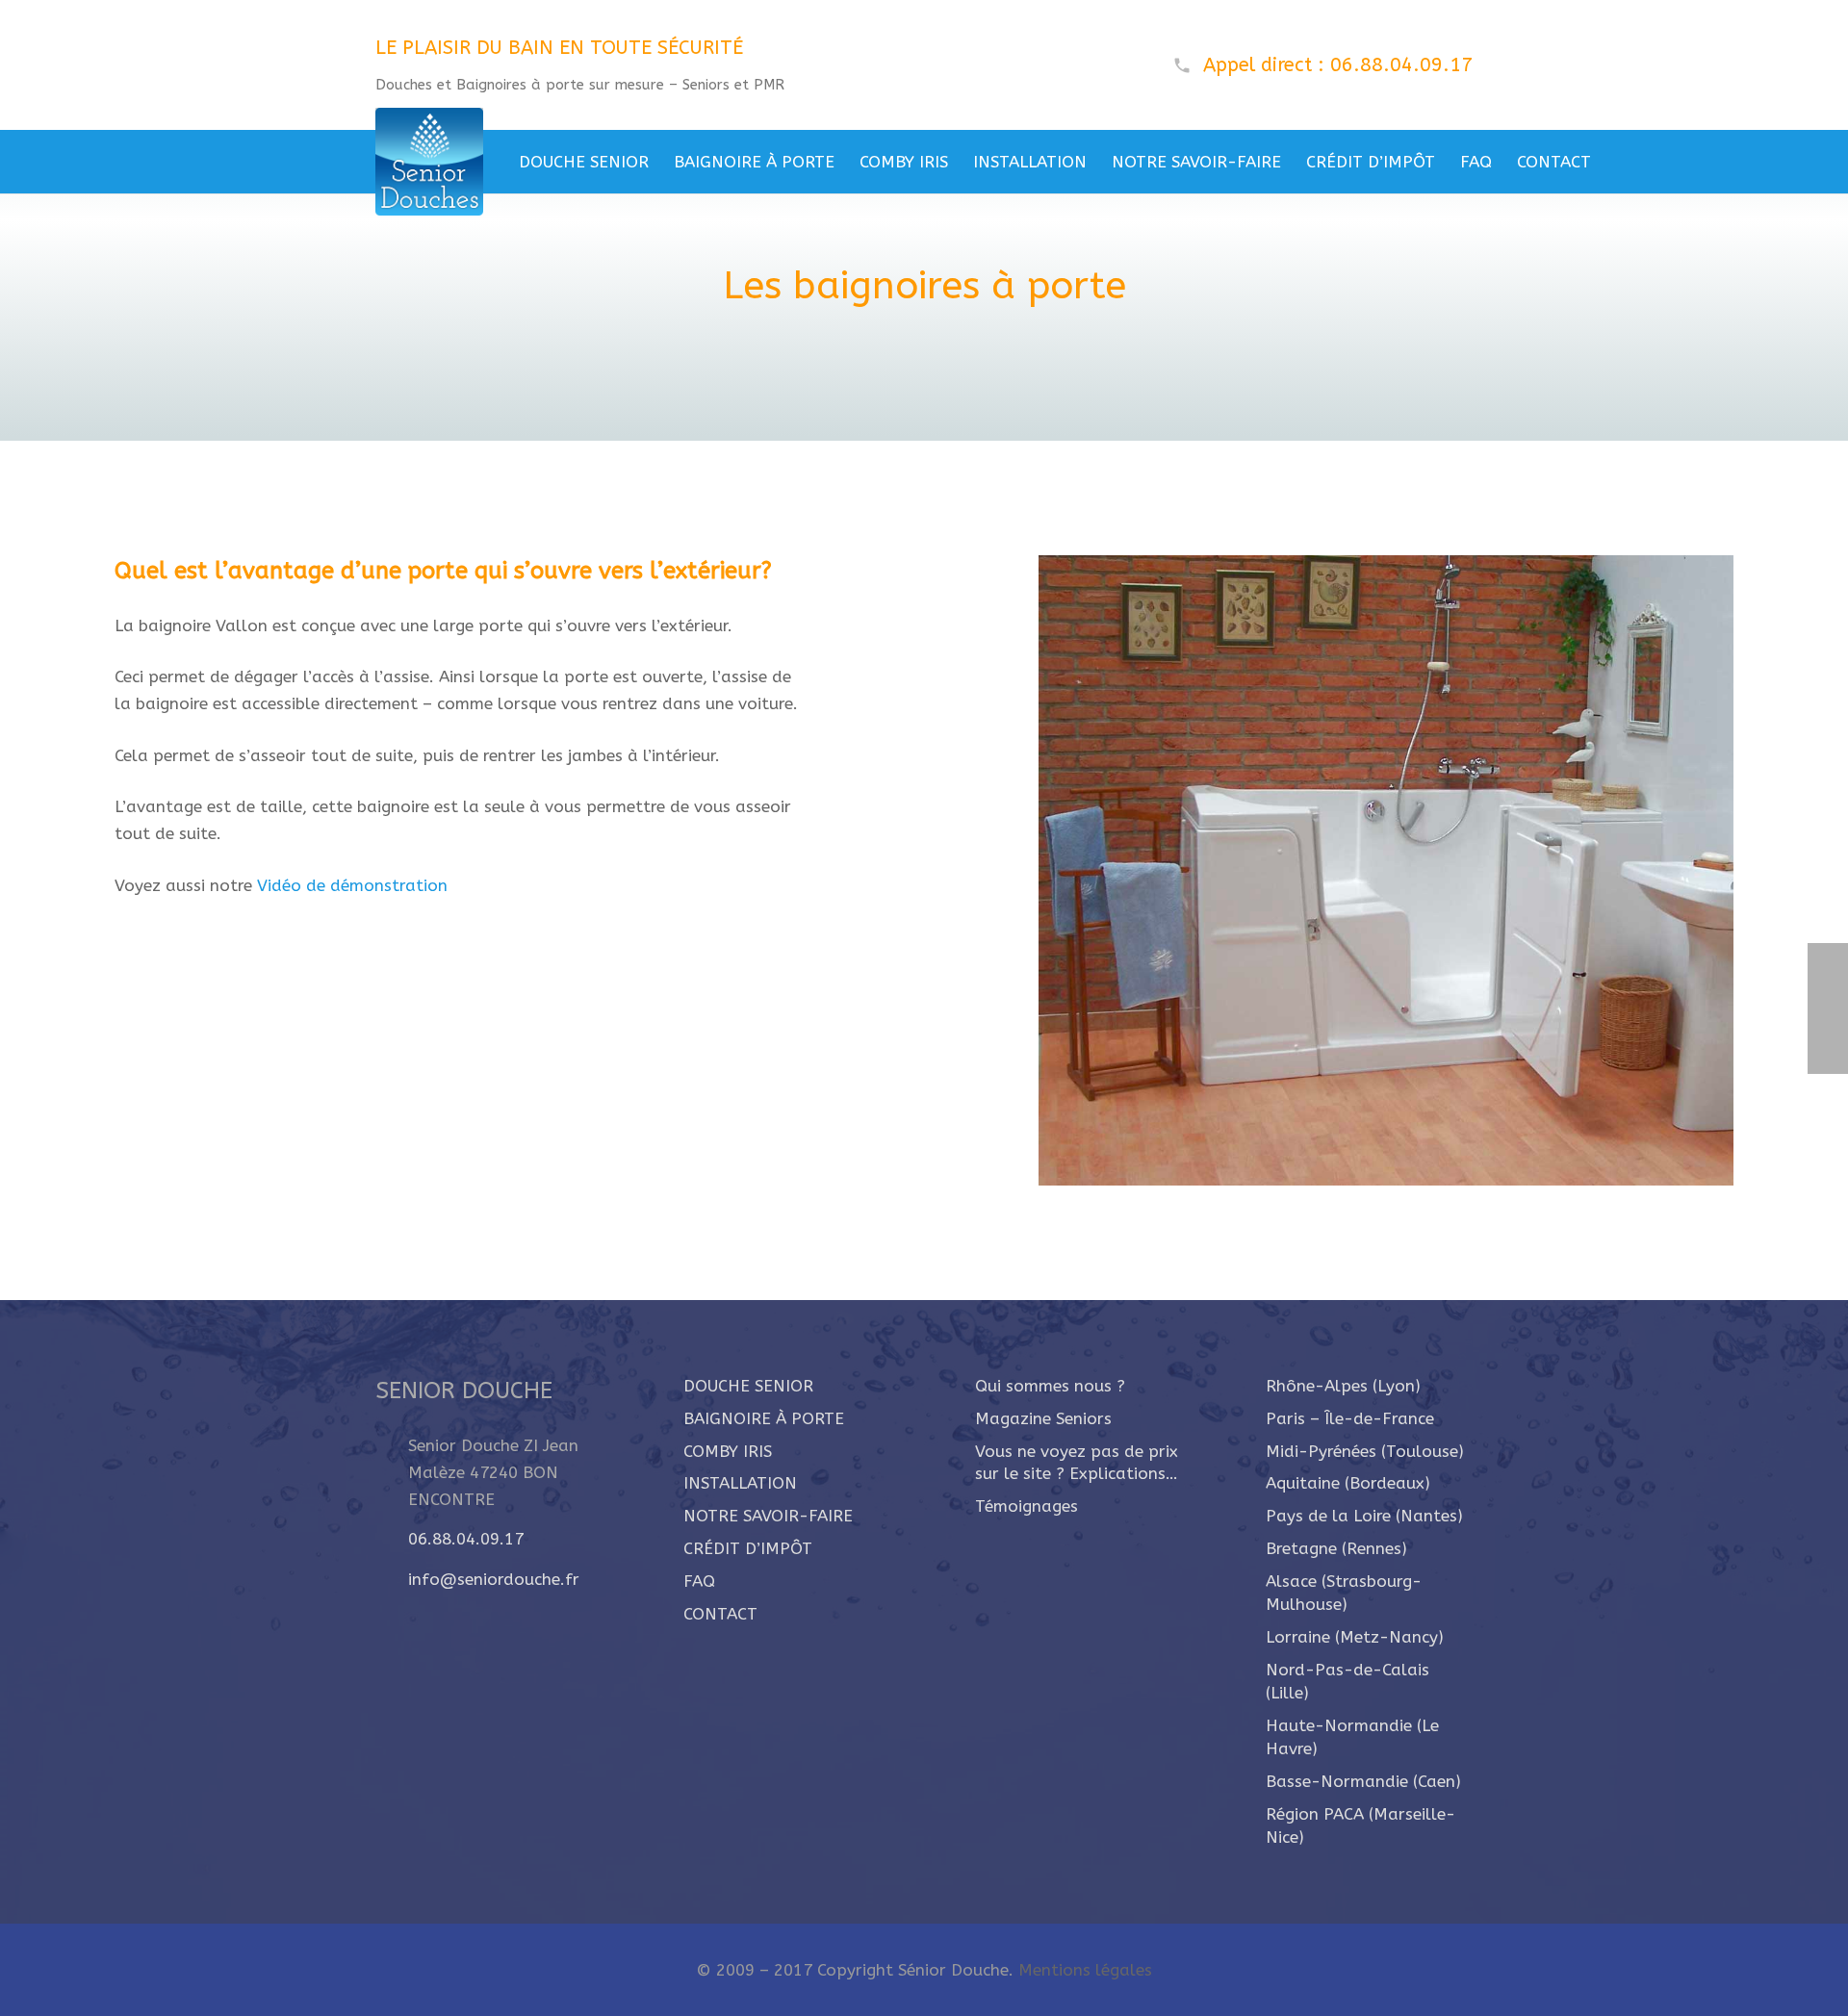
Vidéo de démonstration (350, 885)
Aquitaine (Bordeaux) (1348, 1483)
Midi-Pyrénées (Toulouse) (1365, 1451)
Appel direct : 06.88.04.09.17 (1338, 65)
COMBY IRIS (728, 1451)
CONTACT (720, 1614)
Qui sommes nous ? (1050, 1386)
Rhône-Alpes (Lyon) (1343, 1386)
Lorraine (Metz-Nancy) (1355, 1637)
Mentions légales (1085, 1970)
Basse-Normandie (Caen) (1363, 1781)
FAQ (699, 1581)
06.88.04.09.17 (466, 1539)
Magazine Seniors (1043, 1418)
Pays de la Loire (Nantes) (1364, 1516)
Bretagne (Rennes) (1336, 1548)
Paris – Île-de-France (1350, 1418)
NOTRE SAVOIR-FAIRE (768, 1516)
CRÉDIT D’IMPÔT (748, 1548)
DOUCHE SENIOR (748, 1386)
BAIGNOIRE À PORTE (764, 1418)
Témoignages (1027, 1506)
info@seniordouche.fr (494, 1579)
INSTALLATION (740, 1483)
